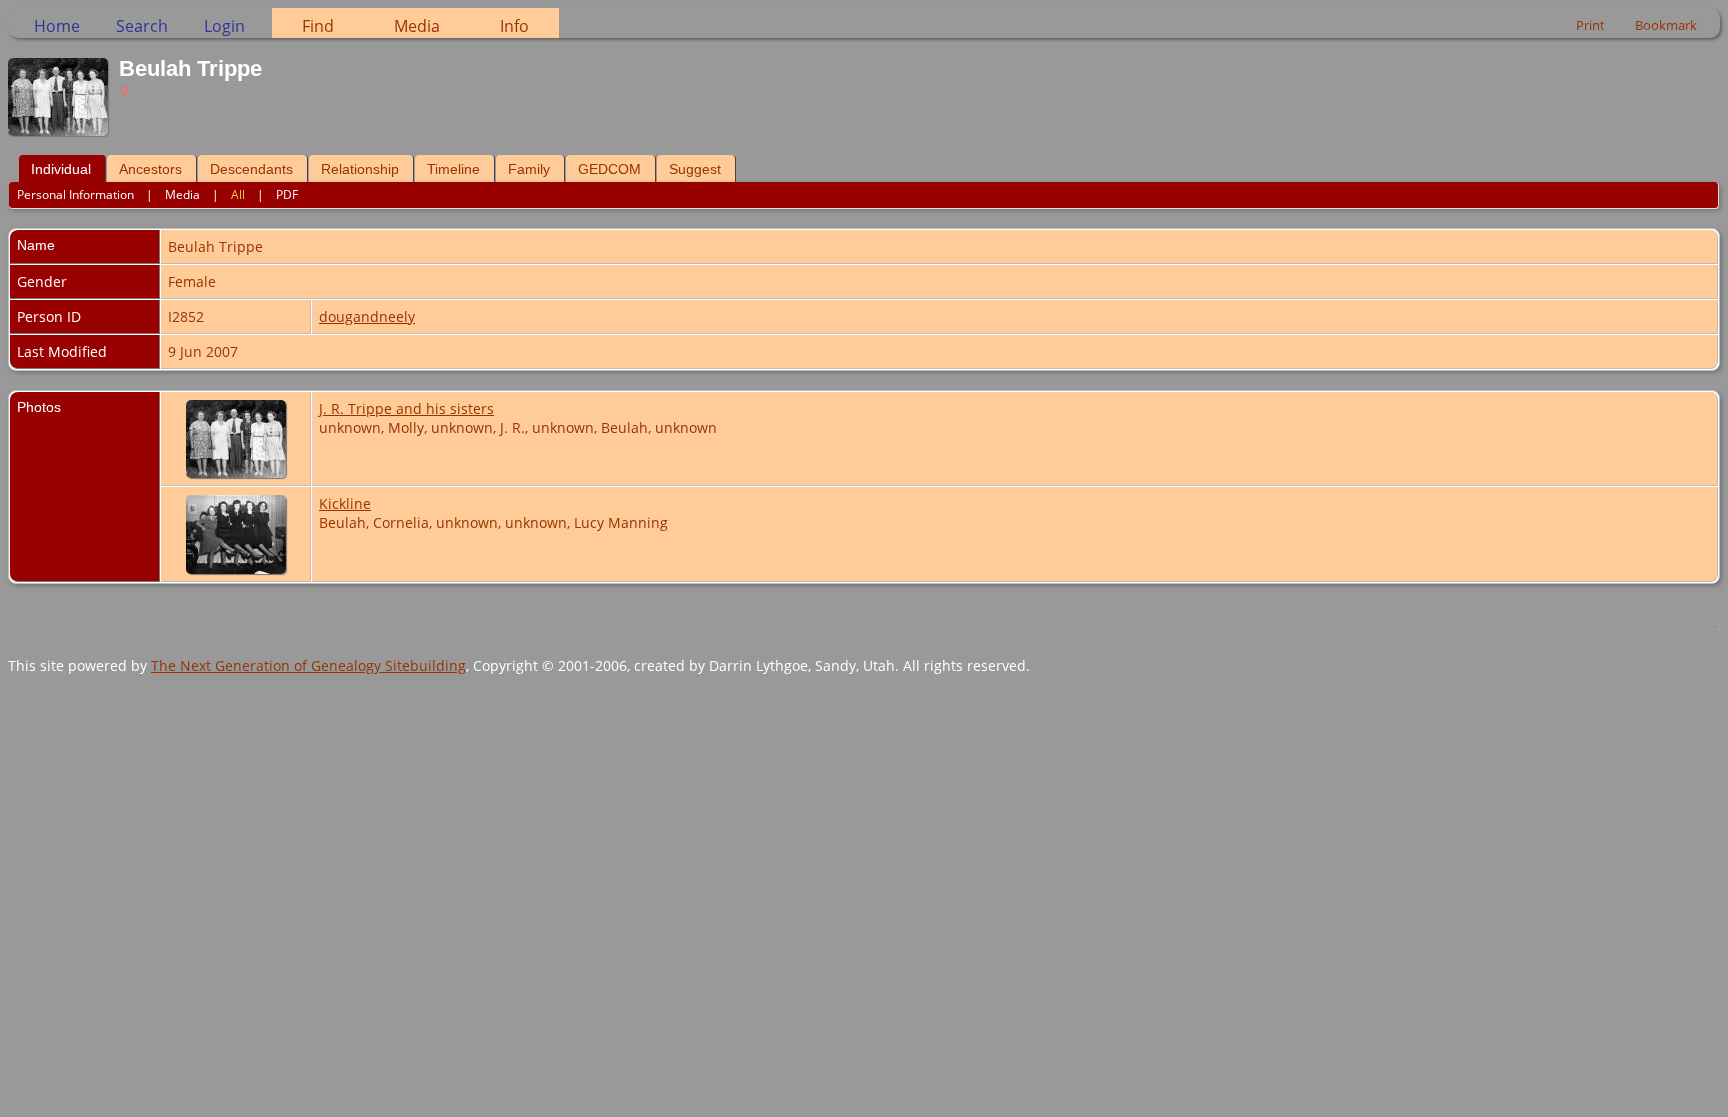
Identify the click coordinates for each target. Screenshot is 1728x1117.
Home (57, 26)
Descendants (251, 169)
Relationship (360, 169)
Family (529, 169)
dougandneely (367, 316)
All (238, 194)
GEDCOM (609, 169)
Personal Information (75, 194)
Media (417, 26)
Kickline (345, 503)
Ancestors (150, 169)
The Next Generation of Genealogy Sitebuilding (308, 665)
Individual (61, 169)
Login (224, 26)
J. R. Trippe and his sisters (406, 408)
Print (1590, 25)
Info (514, 26)
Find (318, 26)
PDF (287, 194)
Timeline (453, 169)
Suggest (695, 169)
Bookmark (1666, 25)
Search (142, 26)
